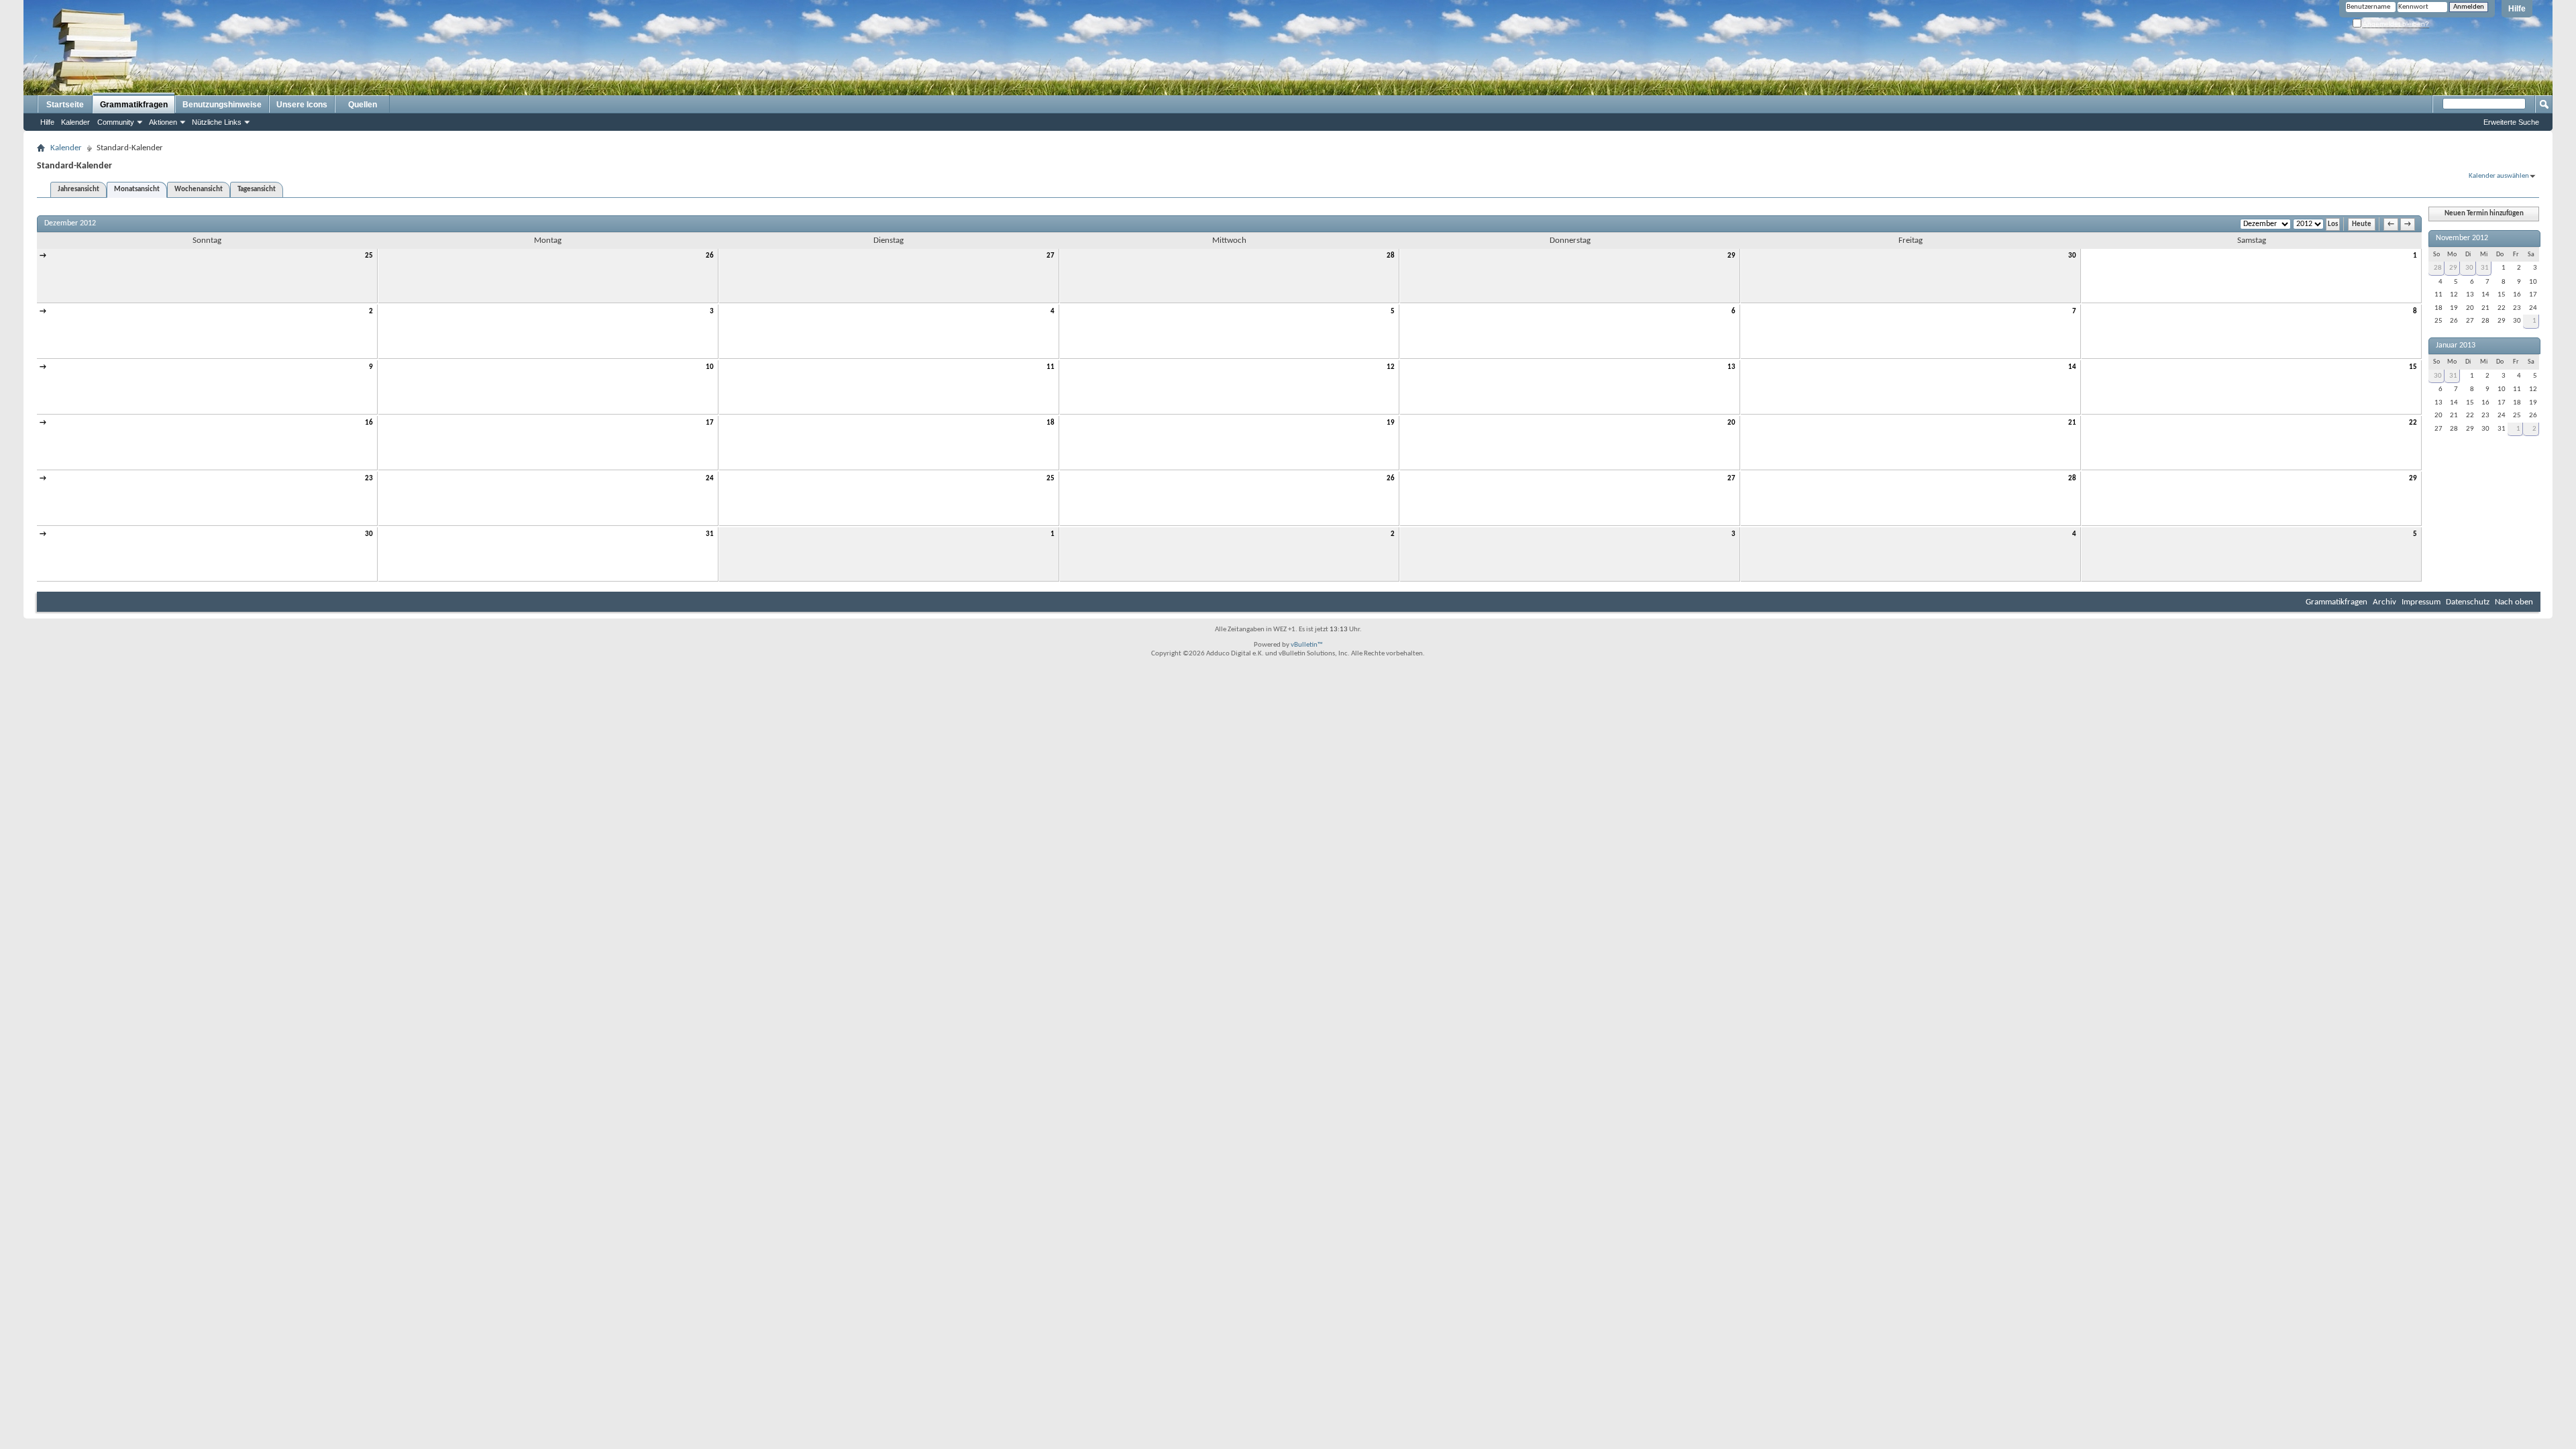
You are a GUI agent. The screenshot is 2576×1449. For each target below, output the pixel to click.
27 (1051, 256)
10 (710, 367)
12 (1391, 367)
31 (710, 534)
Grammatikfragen (134, 105)
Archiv (2384, 602)
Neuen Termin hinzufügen (2484, 214)
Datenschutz (2468, 602)
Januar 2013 (2456, 345)
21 (2072, 423)
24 (710, 479)
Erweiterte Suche (2511, 122)
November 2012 (2462, 238)
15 (2413, 367)
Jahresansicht (78, 190)
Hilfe (2517, 9)
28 (1391, 256)
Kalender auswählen (2499, 176)
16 (369, 423)
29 (1731, 256)
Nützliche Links (217, 122)
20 (1731, 423)
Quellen (363, 105)
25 (369, 256)
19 (1391, 423)
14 (2072, 367)
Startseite (65, 105)
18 (1051, 423)
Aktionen (163, 122)
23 (369, 479)
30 (2072, 256)
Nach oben (2514, 602)
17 (710, 423)
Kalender (75, 122)
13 (1731, 367)
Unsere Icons (302, 105)
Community (116, 122)
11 (1051, 367)
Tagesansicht (257, 190)
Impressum (2421, 602)
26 (710, 256)
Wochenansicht (199, 190)
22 (2413, 423)
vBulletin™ (1307, 645)
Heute (2362, 224)
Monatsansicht (137, 190)
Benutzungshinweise (222, 105)
